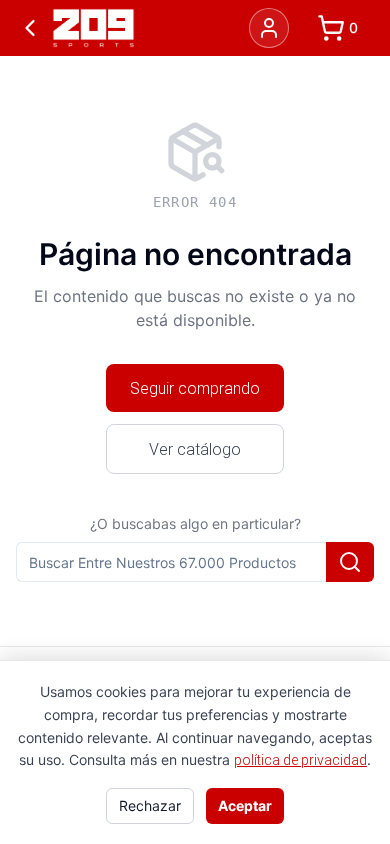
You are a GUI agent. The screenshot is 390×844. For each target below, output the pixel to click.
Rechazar (150, 805)
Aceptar (245, 805)
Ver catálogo (195, 449)
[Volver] (30, 28)
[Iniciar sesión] (269, 28)
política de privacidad (300, 760)
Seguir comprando (195, 388)
